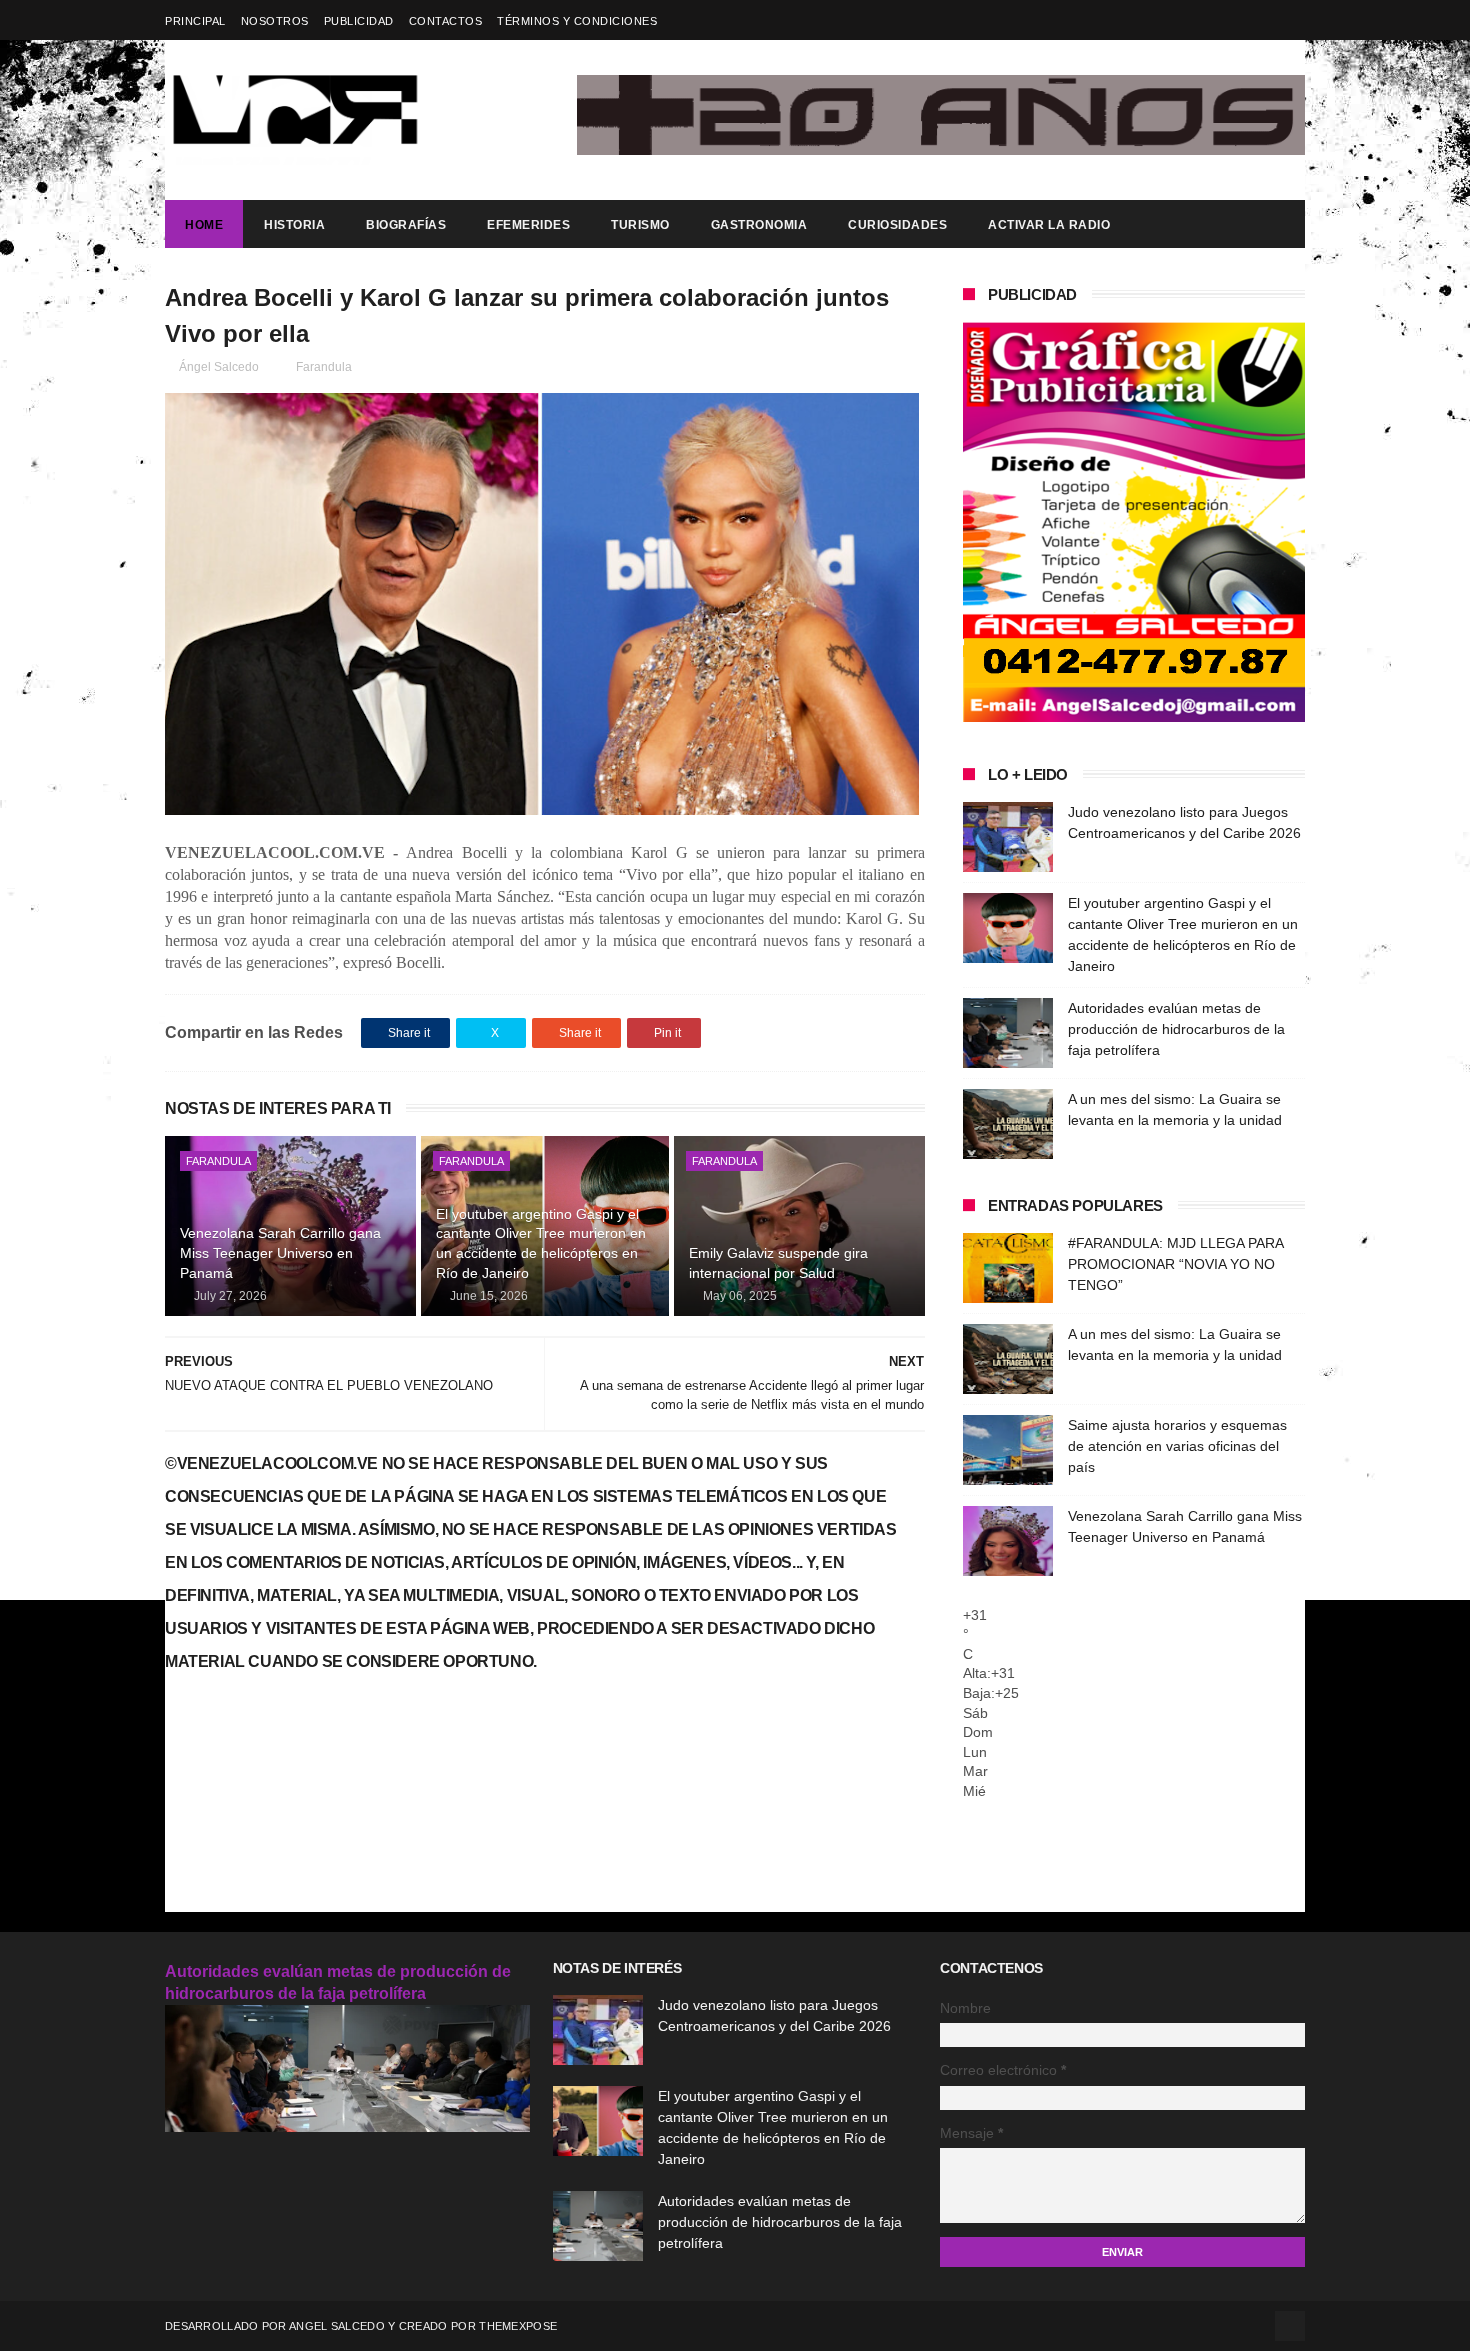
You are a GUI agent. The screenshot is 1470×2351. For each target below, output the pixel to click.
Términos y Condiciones (577, 21)
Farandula (324, 367)
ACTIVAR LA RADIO (1049, 225)
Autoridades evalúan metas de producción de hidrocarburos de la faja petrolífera (1176, 1029)
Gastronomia (759, 225)
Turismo (640, 225)
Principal (195, 21)
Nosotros (275, 21)
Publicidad (359, 21)
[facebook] (1292, 20)
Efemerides (528, 225)
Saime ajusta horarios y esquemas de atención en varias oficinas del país (1177, 1446)
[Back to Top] (1290, 2326)
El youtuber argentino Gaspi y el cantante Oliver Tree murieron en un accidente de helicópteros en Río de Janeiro (541, 1243)
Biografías (406, 225)
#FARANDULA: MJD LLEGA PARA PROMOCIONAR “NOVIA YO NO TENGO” (1175, 1264)
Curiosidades (897, 225)
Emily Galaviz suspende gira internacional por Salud (778, 1263)
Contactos (446, 21)
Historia (294, 225)
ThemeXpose (518, 2326)
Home (204, 225)
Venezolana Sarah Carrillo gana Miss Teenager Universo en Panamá (280, 1252)
